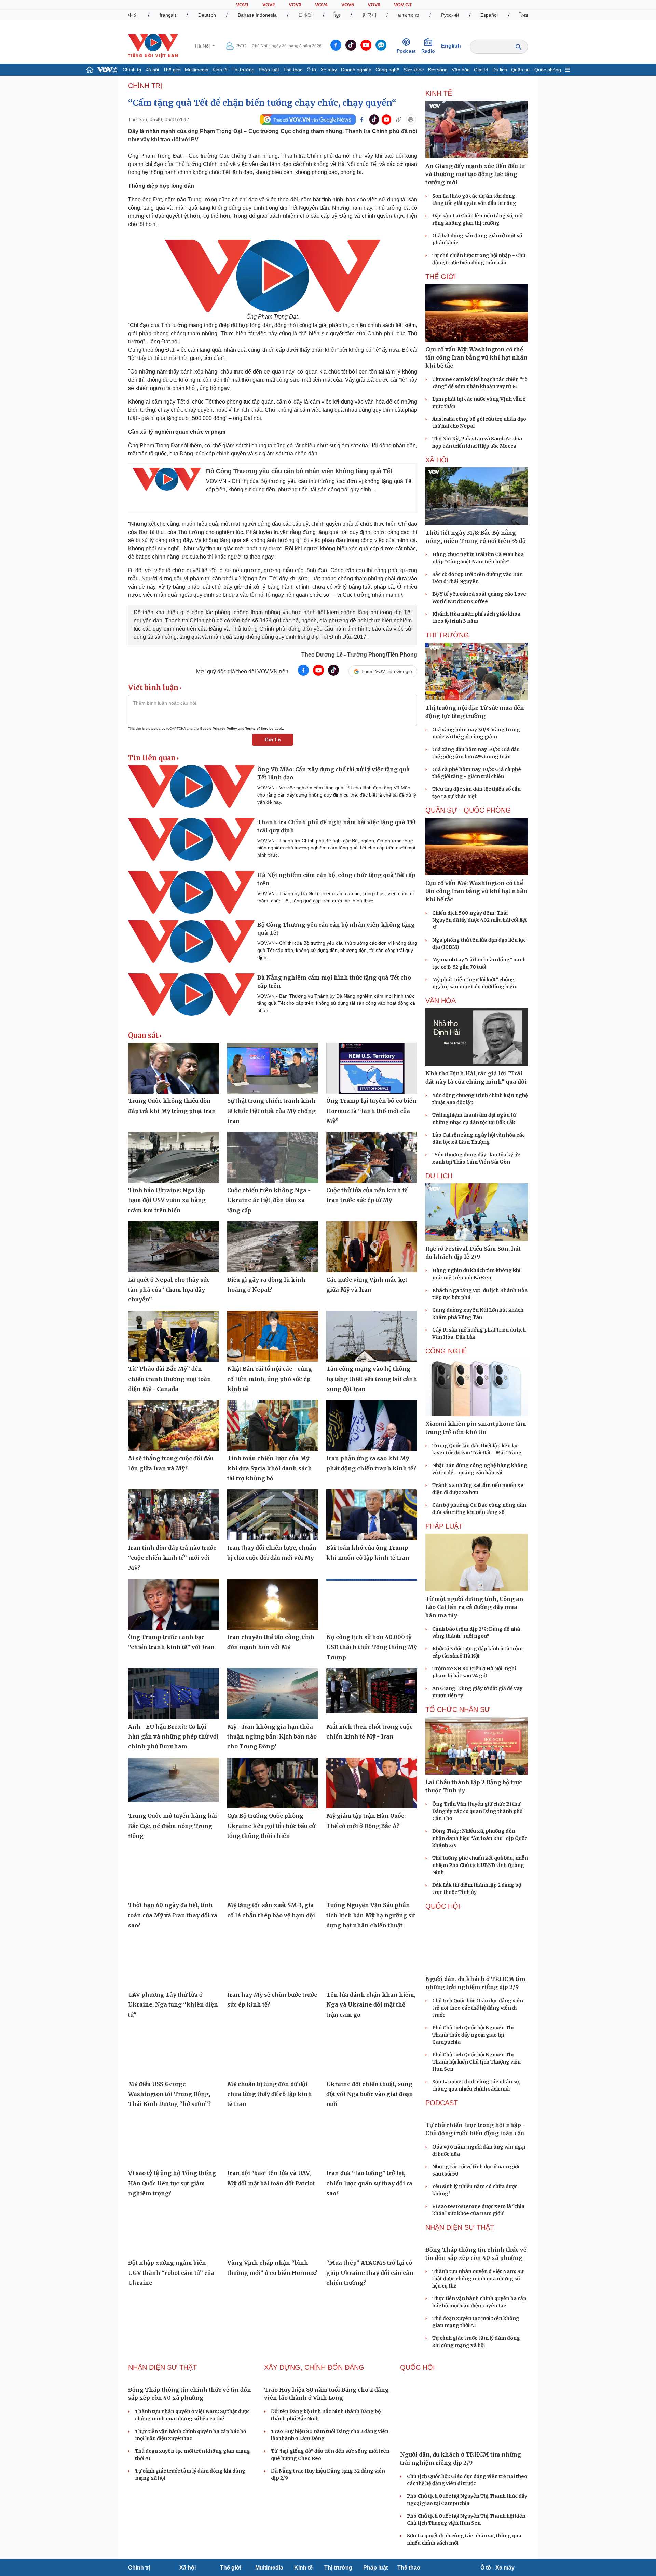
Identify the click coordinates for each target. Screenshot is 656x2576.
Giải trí (481, 70)
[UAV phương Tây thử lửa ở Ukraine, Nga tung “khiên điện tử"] (174, 1962)
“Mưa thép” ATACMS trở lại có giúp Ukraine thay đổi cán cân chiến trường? (370, 2273)
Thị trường (243, 70)
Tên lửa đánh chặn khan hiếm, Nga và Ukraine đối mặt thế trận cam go (371, 2005)
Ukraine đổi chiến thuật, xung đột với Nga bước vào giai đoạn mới (370, 2094)
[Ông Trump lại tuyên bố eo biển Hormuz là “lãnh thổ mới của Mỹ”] (372, 1068)
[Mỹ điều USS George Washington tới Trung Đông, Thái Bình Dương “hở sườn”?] (174, 2051)
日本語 (305, 15)
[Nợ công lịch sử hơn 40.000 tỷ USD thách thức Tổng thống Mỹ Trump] (372, 1604)
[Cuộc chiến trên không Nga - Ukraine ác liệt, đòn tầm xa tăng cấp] (273, 1157)
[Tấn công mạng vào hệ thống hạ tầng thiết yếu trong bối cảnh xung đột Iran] (372, 1336)
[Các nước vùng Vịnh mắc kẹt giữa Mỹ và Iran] (372, 1247)
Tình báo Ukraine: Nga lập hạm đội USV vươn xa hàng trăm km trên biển (167, 1200)
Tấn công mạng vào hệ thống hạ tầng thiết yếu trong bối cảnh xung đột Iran (372, 1379)
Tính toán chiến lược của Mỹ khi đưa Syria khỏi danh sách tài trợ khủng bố (270, 1468)
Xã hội (152, 70)
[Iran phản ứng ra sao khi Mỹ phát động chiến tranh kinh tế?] (372, 1426)
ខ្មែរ (337, 15)
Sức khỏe (414, 70)
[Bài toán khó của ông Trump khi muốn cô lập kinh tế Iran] (372, 1515)
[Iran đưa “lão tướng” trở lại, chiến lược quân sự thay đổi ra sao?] (372, 2141)
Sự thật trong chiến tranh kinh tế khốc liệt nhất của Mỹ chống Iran (271, 1111)
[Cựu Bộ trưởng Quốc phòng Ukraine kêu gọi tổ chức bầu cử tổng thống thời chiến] (273, 1783)
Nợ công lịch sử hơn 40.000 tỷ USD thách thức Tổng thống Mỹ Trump (372, 1647)
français (168, 15)
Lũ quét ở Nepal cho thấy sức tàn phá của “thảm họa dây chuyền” (169, 1290)
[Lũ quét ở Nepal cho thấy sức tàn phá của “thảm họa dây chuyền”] (174, 1247)
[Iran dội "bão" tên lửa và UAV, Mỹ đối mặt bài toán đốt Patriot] (273, 2141)
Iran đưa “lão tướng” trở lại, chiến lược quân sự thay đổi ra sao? (369, 2183)
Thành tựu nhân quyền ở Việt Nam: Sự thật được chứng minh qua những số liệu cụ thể (478, 2279)
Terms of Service (259, 728)
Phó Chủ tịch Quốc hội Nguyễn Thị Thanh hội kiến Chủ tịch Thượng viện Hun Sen (476, 2062)
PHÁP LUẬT (444, 1526)
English (451, 46)
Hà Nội (203, 46)
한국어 (369, 15)
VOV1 (242, 5)
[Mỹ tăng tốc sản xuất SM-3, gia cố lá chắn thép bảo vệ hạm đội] (273, 1873)
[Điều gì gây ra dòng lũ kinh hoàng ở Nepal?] (273, 1247)
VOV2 (269, 5)
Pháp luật (269, 70)
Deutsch (207, 15)
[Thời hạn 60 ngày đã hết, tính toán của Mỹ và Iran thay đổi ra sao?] (174, 1873)
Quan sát (143, 1036)
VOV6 (374, 5)
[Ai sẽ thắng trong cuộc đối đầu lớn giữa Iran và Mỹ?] (174, 1426)
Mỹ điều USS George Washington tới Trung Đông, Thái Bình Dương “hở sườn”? (169, 2094)
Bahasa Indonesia (257, 15)
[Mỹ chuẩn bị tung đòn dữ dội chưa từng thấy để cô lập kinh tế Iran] (273, 2051)
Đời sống (438, 70)
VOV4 (321, 5)
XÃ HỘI (437, 460)
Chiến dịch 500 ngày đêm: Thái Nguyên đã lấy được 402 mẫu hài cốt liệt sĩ (480, 920)
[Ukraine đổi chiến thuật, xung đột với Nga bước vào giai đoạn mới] (372, 2051)
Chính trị (132, 70)
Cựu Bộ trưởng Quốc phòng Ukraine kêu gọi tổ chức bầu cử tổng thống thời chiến (271, 1826)
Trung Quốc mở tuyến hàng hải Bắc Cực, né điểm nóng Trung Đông (173, 1826)
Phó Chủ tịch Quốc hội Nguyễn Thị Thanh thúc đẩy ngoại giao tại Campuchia (473, 2035)
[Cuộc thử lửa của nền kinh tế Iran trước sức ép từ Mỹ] (372, 1157)
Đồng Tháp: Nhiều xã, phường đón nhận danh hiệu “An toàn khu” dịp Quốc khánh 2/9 (480, 1838)
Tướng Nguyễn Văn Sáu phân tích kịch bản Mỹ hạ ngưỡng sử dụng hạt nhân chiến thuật (371, 1915)
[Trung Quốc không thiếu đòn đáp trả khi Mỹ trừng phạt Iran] (174, 1068)
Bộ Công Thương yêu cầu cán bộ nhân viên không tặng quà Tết (299, 471)
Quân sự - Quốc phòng (536, 70)
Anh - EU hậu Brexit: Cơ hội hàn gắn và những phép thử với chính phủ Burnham (173, 1737)
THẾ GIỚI (441, 277)
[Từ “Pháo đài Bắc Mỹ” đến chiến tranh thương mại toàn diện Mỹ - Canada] (174, 1336)
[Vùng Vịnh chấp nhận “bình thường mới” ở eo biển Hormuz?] (273, 2230)
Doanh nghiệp (356, 70)
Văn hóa (461, 70)
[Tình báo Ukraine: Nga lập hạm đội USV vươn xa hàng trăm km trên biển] (174, 1157)
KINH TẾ (439, 93)
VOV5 (348, 5)
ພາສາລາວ (409, 15)
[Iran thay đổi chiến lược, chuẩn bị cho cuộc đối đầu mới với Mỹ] (273, 1515)
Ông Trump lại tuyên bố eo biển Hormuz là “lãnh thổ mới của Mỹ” (371, 1111)
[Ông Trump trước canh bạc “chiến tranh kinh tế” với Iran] (174, 1604)
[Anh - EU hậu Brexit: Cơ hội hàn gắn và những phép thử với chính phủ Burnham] (174, 1694)
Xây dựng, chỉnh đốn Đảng (314, 2367)
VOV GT (403, 5)
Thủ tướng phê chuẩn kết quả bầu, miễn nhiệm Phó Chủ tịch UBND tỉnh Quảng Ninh (480, 1865)
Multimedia (197, 70)
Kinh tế (220, 70)
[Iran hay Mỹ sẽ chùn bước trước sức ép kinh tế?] (273, 1962)
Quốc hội (443, 1906)
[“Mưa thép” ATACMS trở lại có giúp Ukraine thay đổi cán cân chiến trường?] (372, 2230)
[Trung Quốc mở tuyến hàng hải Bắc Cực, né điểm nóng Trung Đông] (174, 1783)
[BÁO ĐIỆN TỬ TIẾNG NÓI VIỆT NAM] (153, 46)
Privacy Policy (225, 728)
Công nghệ (387, 70)
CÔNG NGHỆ (446, 1351)
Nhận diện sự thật (460, 2227)
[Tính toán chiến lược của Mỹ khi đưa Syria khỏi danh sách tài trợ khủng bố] (273, 1426)
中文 (133, 15)
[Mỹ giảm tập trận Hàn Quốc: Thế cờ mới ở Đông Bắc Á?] (372, 1783)
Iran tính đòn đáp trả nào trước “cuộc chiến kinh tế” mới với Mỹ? (172, 1558)
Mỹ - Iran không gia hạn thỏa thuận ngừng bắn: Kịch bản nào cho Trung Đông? (272, 1737)
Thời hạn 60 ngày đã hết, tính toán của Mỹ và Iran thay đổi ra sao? (173, 1915)
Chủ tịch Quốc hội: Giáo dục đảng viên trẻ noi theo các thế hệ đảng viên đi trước (478, 2008)
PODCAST (442, 2103)
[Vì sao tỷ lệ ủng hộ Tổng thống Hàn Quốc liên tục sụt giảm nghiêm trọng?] (174, 2141)
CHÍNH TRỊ (145, 86)
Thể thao (293, 70)
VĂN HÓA (441, 1001)
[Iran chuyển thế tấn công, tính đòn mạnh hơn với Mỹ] (273, 1604)
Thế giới (172, 70)
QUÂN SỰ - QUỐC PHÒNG (468, 810)
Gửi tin (273, 740)
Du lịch (500, 70)
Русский (450, 15)
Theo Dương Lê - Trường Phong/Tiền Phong (359, 655)
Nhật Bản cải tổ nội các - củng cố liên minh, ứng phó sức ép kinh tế (270, 1379)
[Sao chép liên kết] (399, 119)
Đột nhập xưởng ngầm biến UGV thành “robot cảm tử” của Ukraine (171, 2273)
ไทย (524, 15)
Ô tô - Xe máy (322, 70)
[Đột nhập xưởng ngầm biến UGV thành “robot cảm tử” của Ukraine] (174, 2230)
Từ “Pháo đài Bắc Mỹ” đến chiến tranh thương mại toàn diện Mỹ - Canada (170, 1379)
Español (489, 15)
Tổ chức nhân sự (458, 1709)
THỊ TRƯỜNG (447, 635)
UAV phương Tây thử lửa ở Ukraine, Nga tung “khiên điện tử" (173, 2005)
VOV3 (295, 5)
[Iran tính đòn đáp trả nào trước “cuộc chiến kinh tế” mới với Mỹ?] (174, 1515)
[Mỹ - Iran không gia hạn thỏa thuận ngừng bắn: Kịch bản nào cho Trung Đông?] (273, 1694)
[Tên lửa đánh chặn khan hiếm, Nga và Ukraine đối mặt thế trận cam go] (372, 1962)
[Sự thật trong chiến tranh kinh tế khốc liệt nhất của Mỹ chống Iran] (273, 1068)
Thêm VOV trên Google (387, 671)
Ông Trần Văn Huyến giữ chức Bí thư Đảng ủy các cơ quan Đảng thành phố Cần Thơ (477, 1811)
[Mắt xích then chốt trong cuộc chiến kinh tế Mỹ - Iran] (372, 1694)
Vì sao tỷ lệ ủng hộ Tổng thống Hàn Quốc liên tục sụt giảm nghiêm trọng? (172, 2183)
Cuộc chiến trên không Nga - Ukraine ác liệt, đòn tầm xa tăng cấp (269, 1200)
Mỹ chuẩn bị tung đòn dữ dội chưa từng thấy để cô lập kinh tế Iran (270, 2094)
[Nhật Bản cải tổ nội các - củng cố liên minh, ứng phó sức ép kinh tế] (273, 1336)
